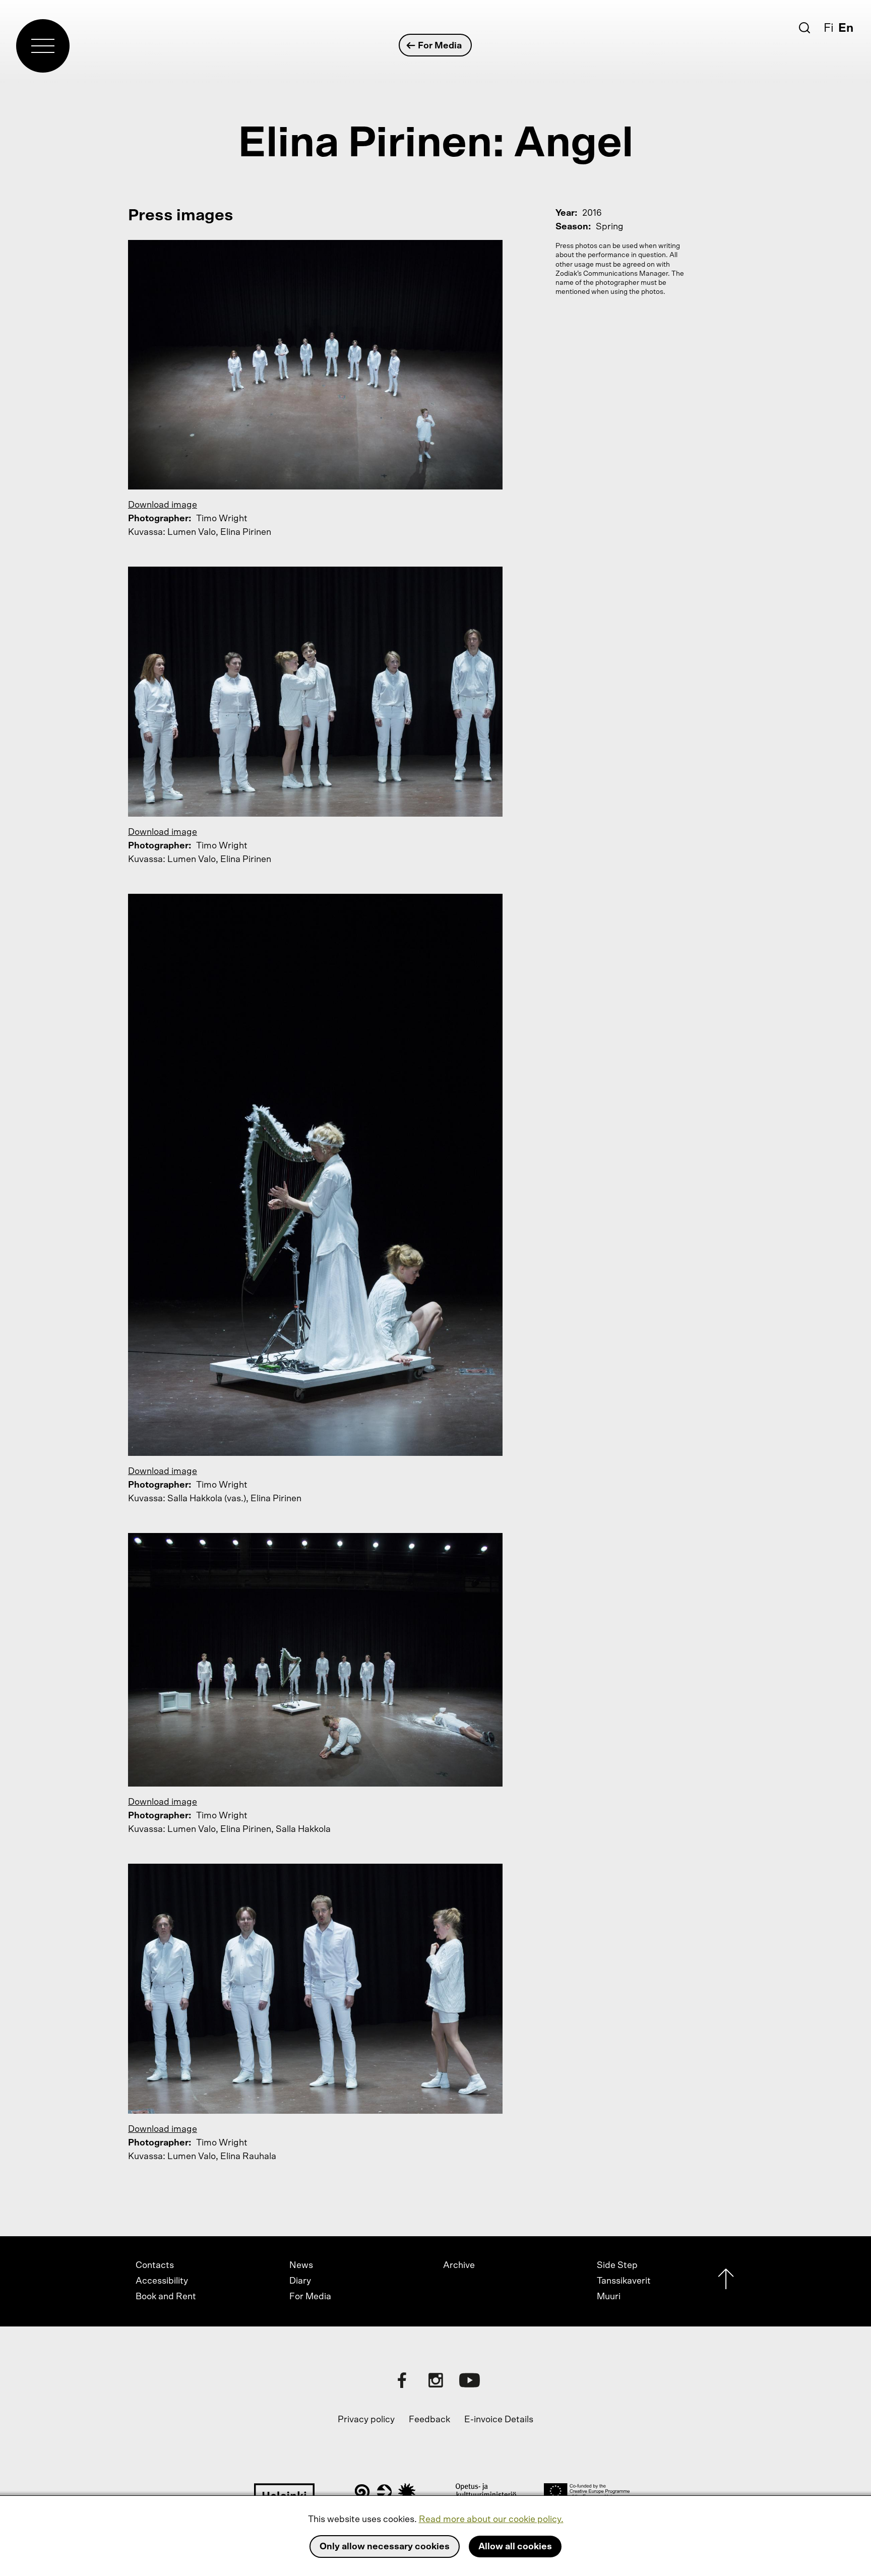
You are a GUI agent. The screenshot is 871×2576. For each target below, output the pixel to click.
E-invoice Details (499, 2420)
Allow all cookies (515, 2547)
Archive (459, 2265)
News (301, 2265)
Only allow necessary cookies (385, 2547)
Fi (829, 28)
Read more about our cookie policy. (491, 2520)
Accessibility (162, 2281)
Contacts (155, 2265)
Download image (163, 505)
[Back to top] (726, 2281)
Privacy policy (366, 2420)
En (846, 28)
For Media (440, 46)
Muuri (609, 2297)
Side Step (617, 2265)
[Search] (804, 28)
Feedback (429, 2420)
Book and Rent (166, 2297)
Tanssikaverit (624, 2281)
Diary (300, 2281)
